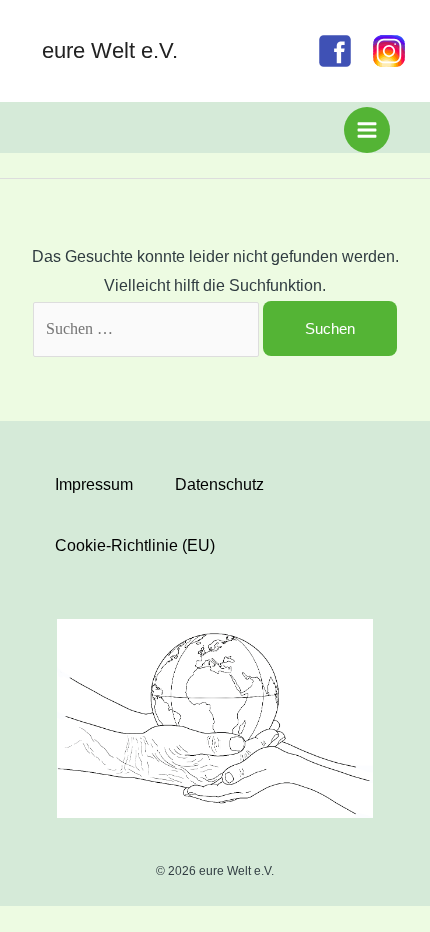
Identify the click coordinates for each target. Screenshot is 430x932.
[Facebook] (335, 51)
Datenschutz (219, 484)
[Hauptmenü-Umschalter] (367, 130)
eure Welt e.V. (110, 50)
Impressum (94, 484)
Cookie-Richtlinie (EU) (135, 545)
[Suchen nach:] (148, 328)
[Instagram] (389, 51)
